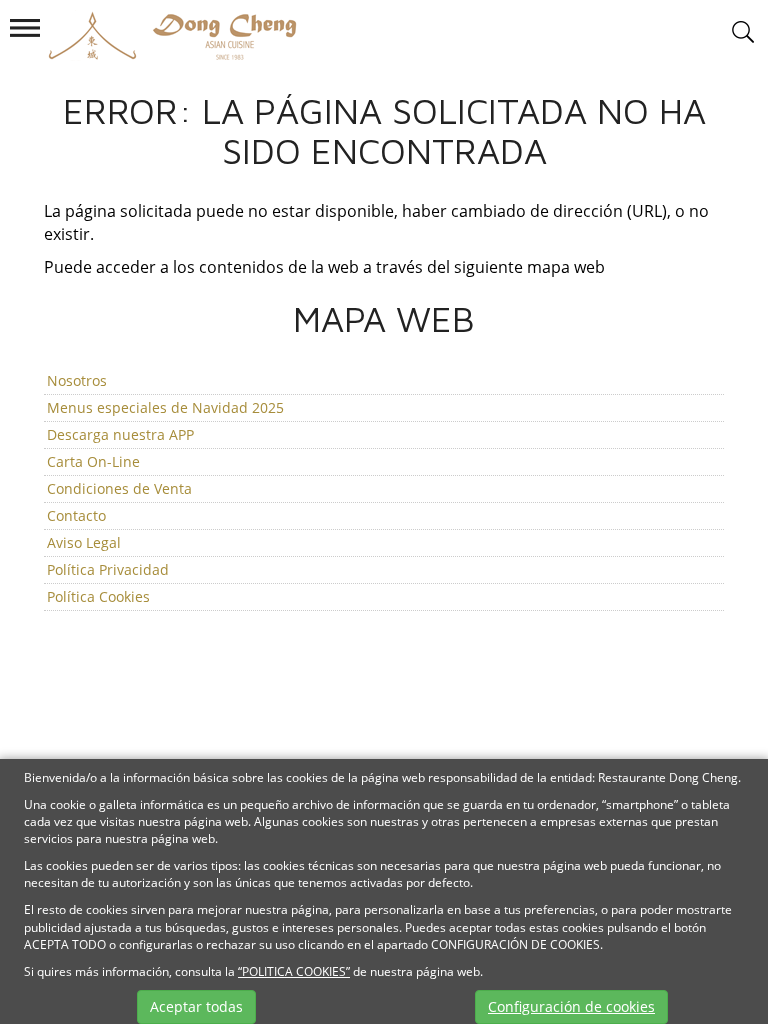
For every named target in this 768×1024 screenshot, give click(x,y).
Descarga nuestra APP (120, 434)
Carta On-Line (93, 461)
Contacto (76, 515)
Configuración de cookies (571, 1006)
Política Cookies (98, 596)
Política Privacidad (108, 569)
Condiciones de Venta (119, 488)
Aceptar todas (196, 1006)
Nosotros (77, 380)
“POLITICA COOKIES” (294, 971)
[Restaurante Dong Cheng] (161, 33)
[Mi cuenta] (743, 33)
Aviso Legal (84, 542)
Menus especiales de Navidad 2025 (165, 407)
